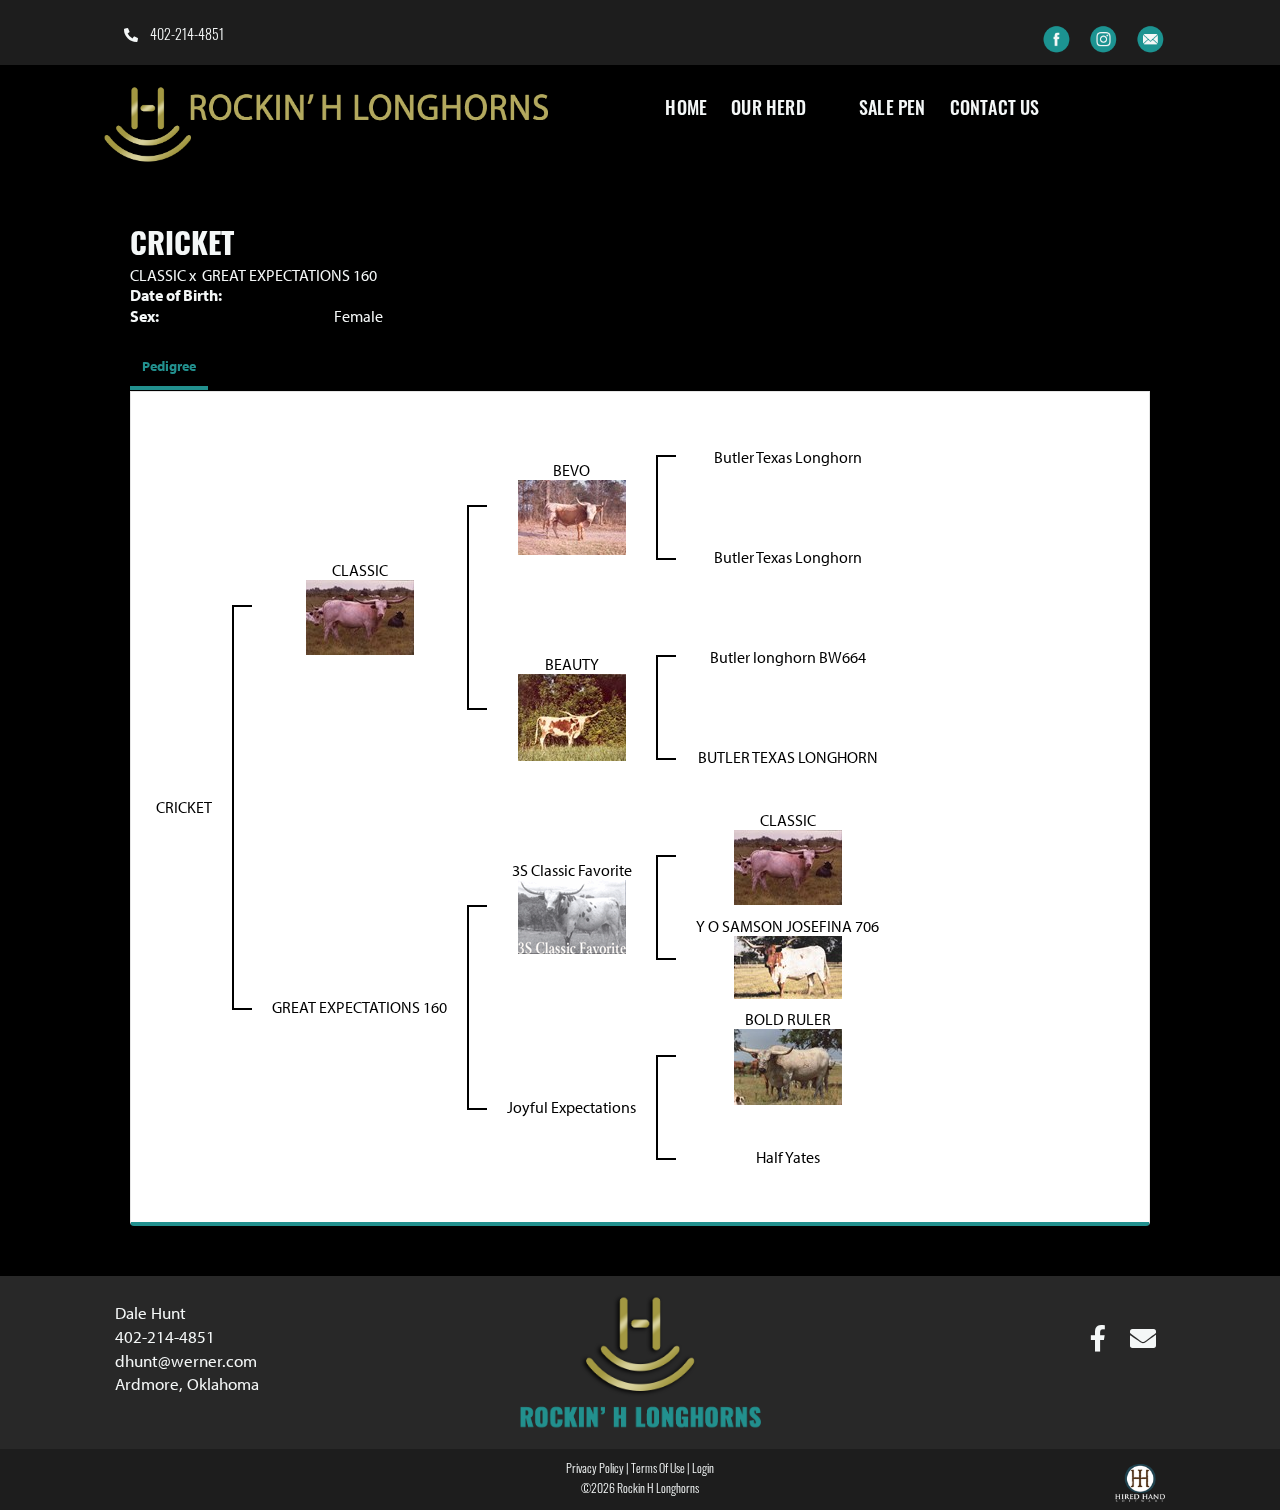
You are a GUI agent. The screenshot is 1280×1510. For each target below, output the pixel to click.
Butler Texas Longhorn (788, 457)
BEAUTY (572, 664)
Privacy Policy (595, 1470)
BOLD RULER (788, 1019)
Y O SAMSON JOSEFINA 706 (787, 926)
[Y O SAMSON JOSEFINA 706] (788, 965)
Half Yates (788, 1157)
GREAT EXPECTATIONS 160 (289, 275)
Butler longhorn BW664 (788, 657)
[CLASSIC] (360, 615)
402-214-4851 (185, 36)
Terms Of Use (658, 1470)
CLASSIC (158, 275)
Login (703, 1470)
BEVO (571, 470)
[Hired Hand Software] (1140, 1486)
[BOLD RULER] (788, 1065)
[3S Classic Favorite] (572, 915)
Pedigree (169, 366)
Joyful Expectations (571, 1107)
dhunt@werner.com (186, 1360)
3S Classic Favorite (572, 870)
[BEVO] (572, 515)
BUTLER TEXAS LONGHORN (788, 757)
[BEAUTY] (572, 715)
